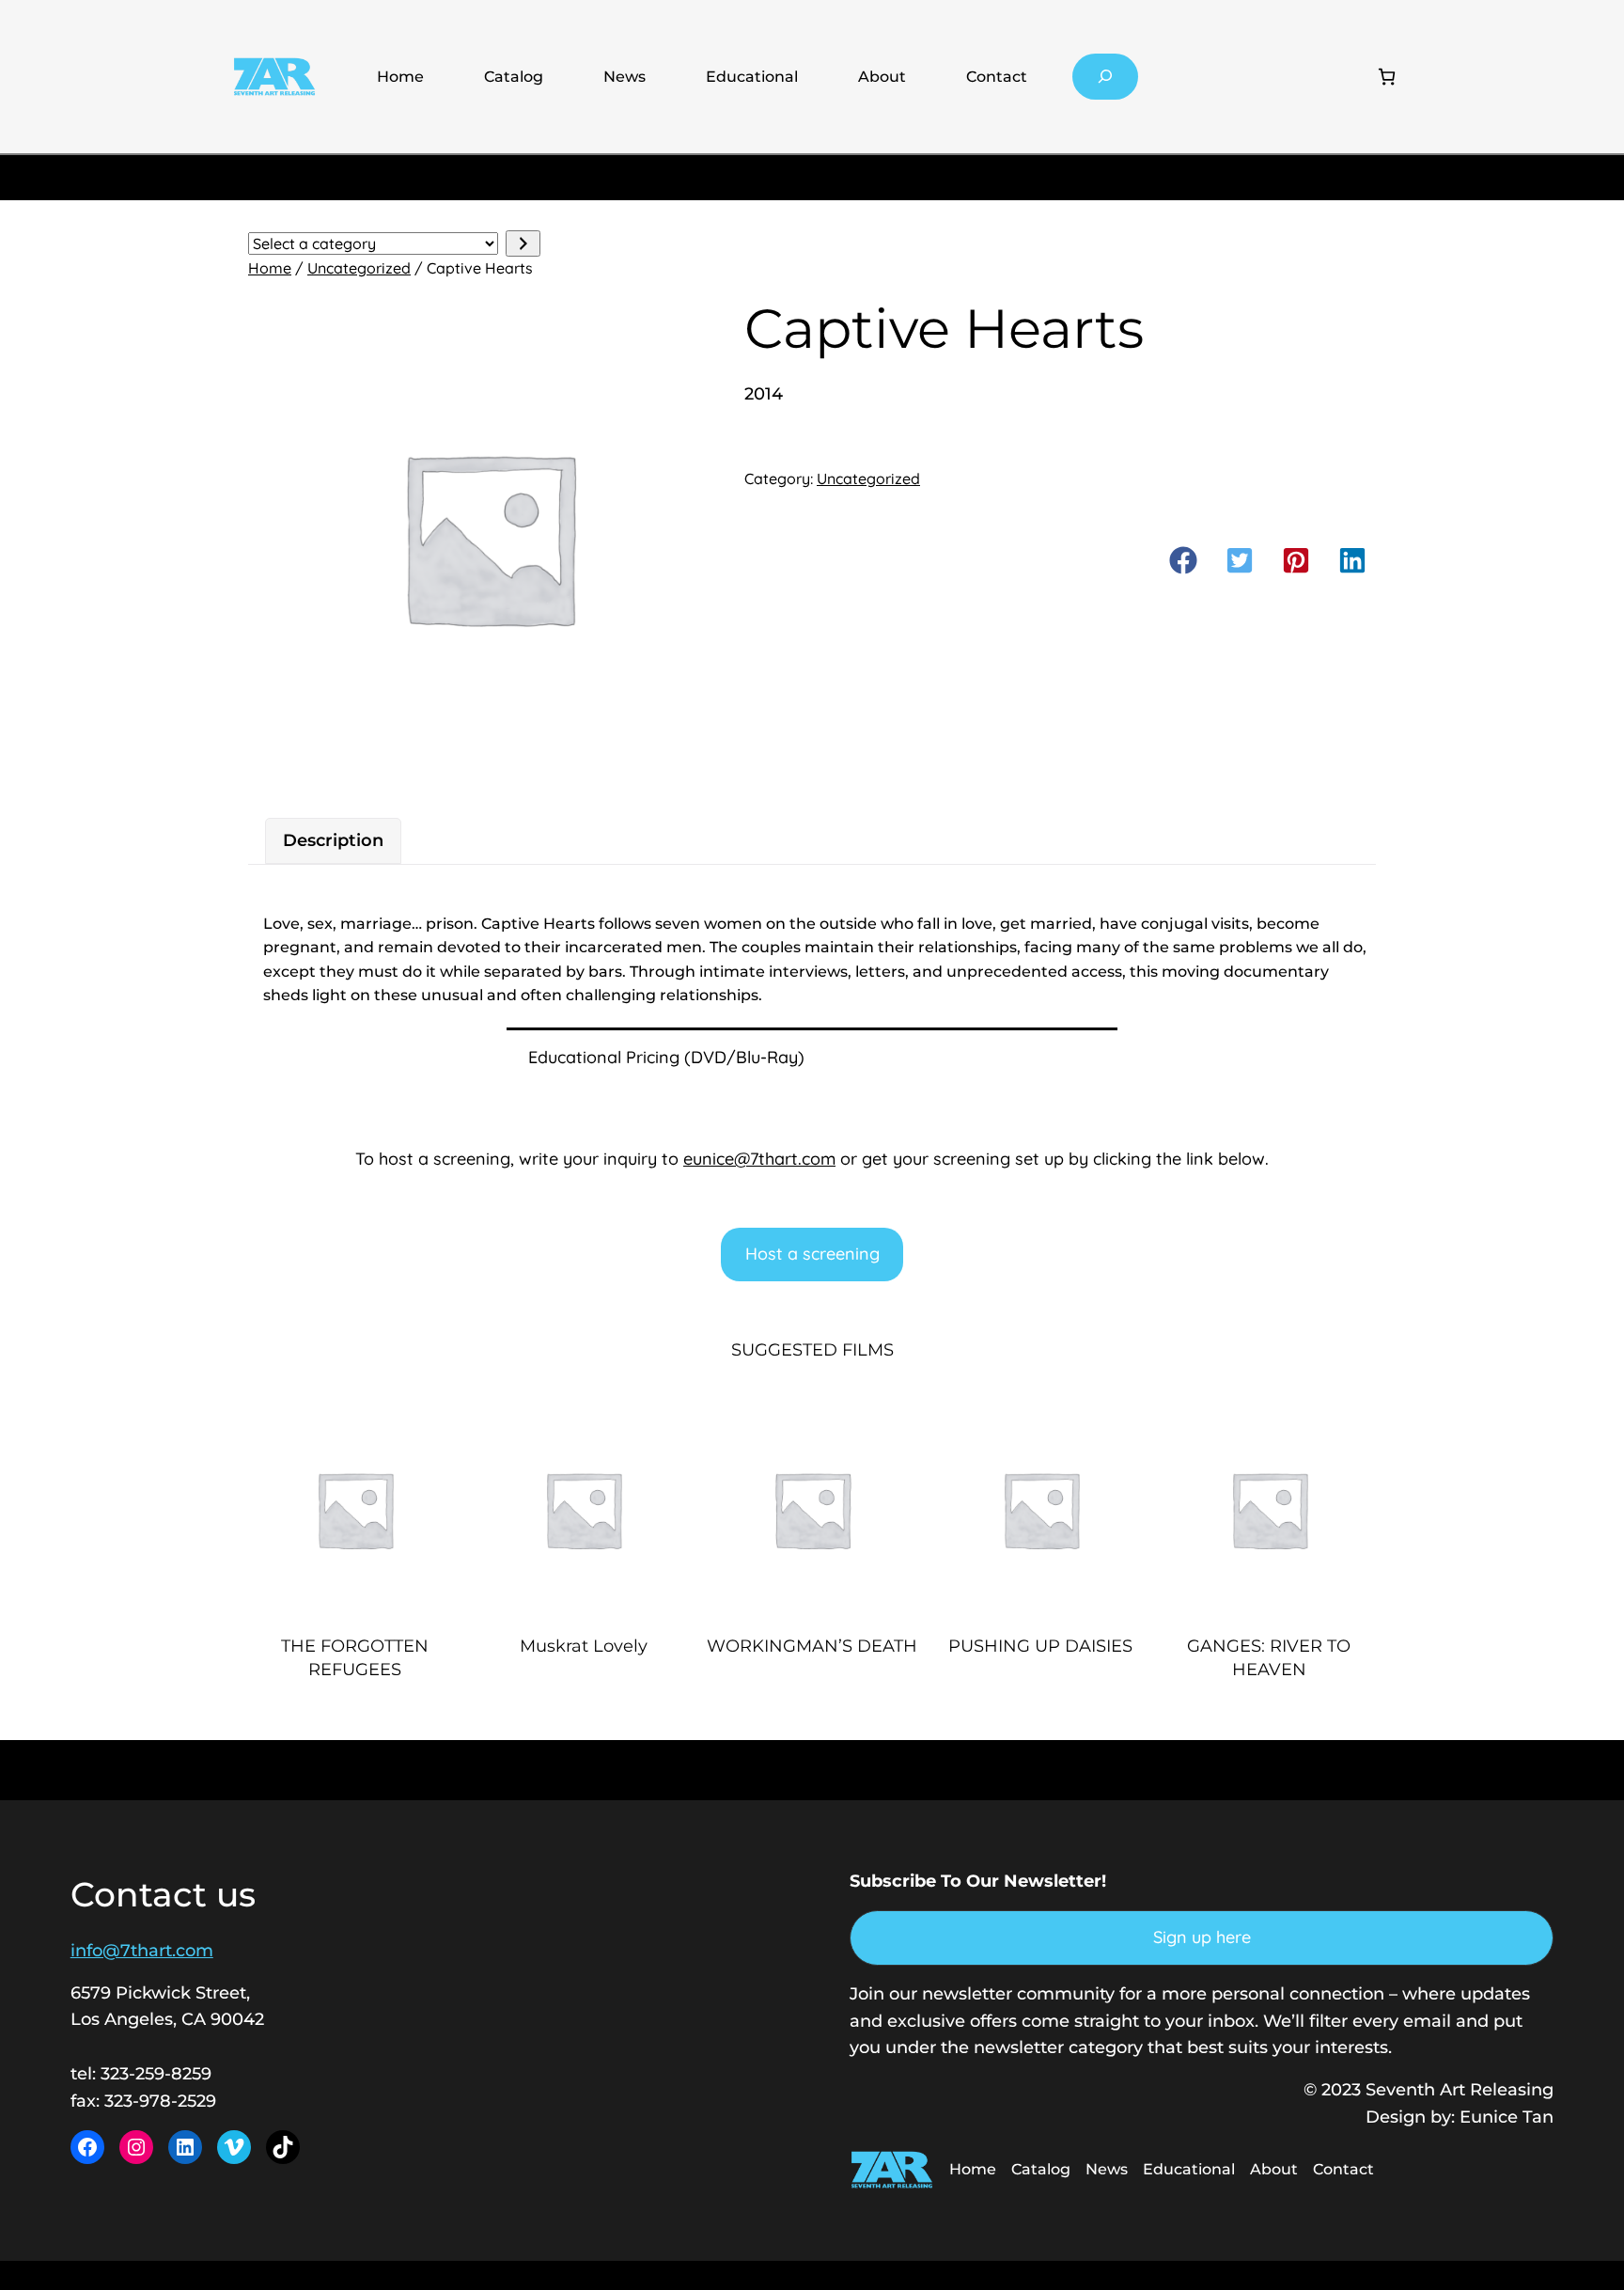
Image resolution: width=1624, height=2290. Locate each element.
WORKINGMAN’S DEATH (812, 1646)
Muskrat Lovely (584, 1646)
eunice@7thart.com (759, 1159)
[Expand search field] (1106, 77)
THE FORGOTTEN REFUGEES (355, 1658)
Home (400, 77)
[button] (1183, 560)
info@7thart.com (142, 1951)
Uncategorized (359, 268)
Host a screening (812, 1254)
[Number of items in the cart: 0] (1387, 77)
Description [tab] (333, 840)
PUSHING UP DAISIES (1040, 1646)
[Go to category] (523, 244)
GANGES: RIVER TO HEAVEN (1269, 1658)
